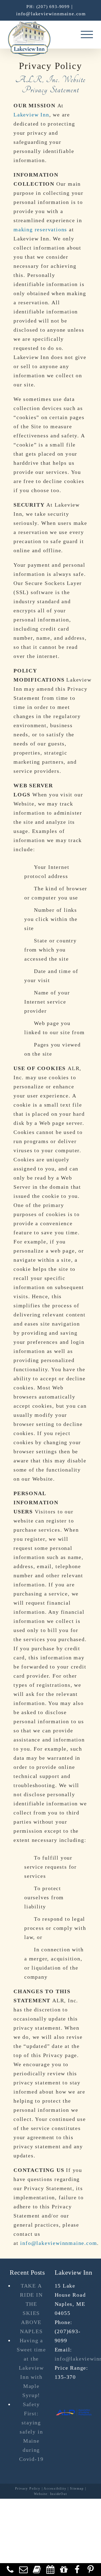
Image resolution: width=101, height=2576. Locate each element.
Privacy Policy (28, 2489)
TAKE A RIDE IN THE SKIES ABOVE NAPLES (31, 2308)
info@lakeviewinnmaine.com (51, 14)
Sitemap (77, 2489)
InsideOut (59, 2494)
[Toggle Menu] (87, 34)
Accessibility (55, 2489)
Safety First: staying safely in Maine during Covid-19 (31, 2432)
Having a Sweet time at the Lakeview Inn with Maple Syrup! (31, 2368)
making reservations (40, 229)
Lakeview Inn (31, 115)
